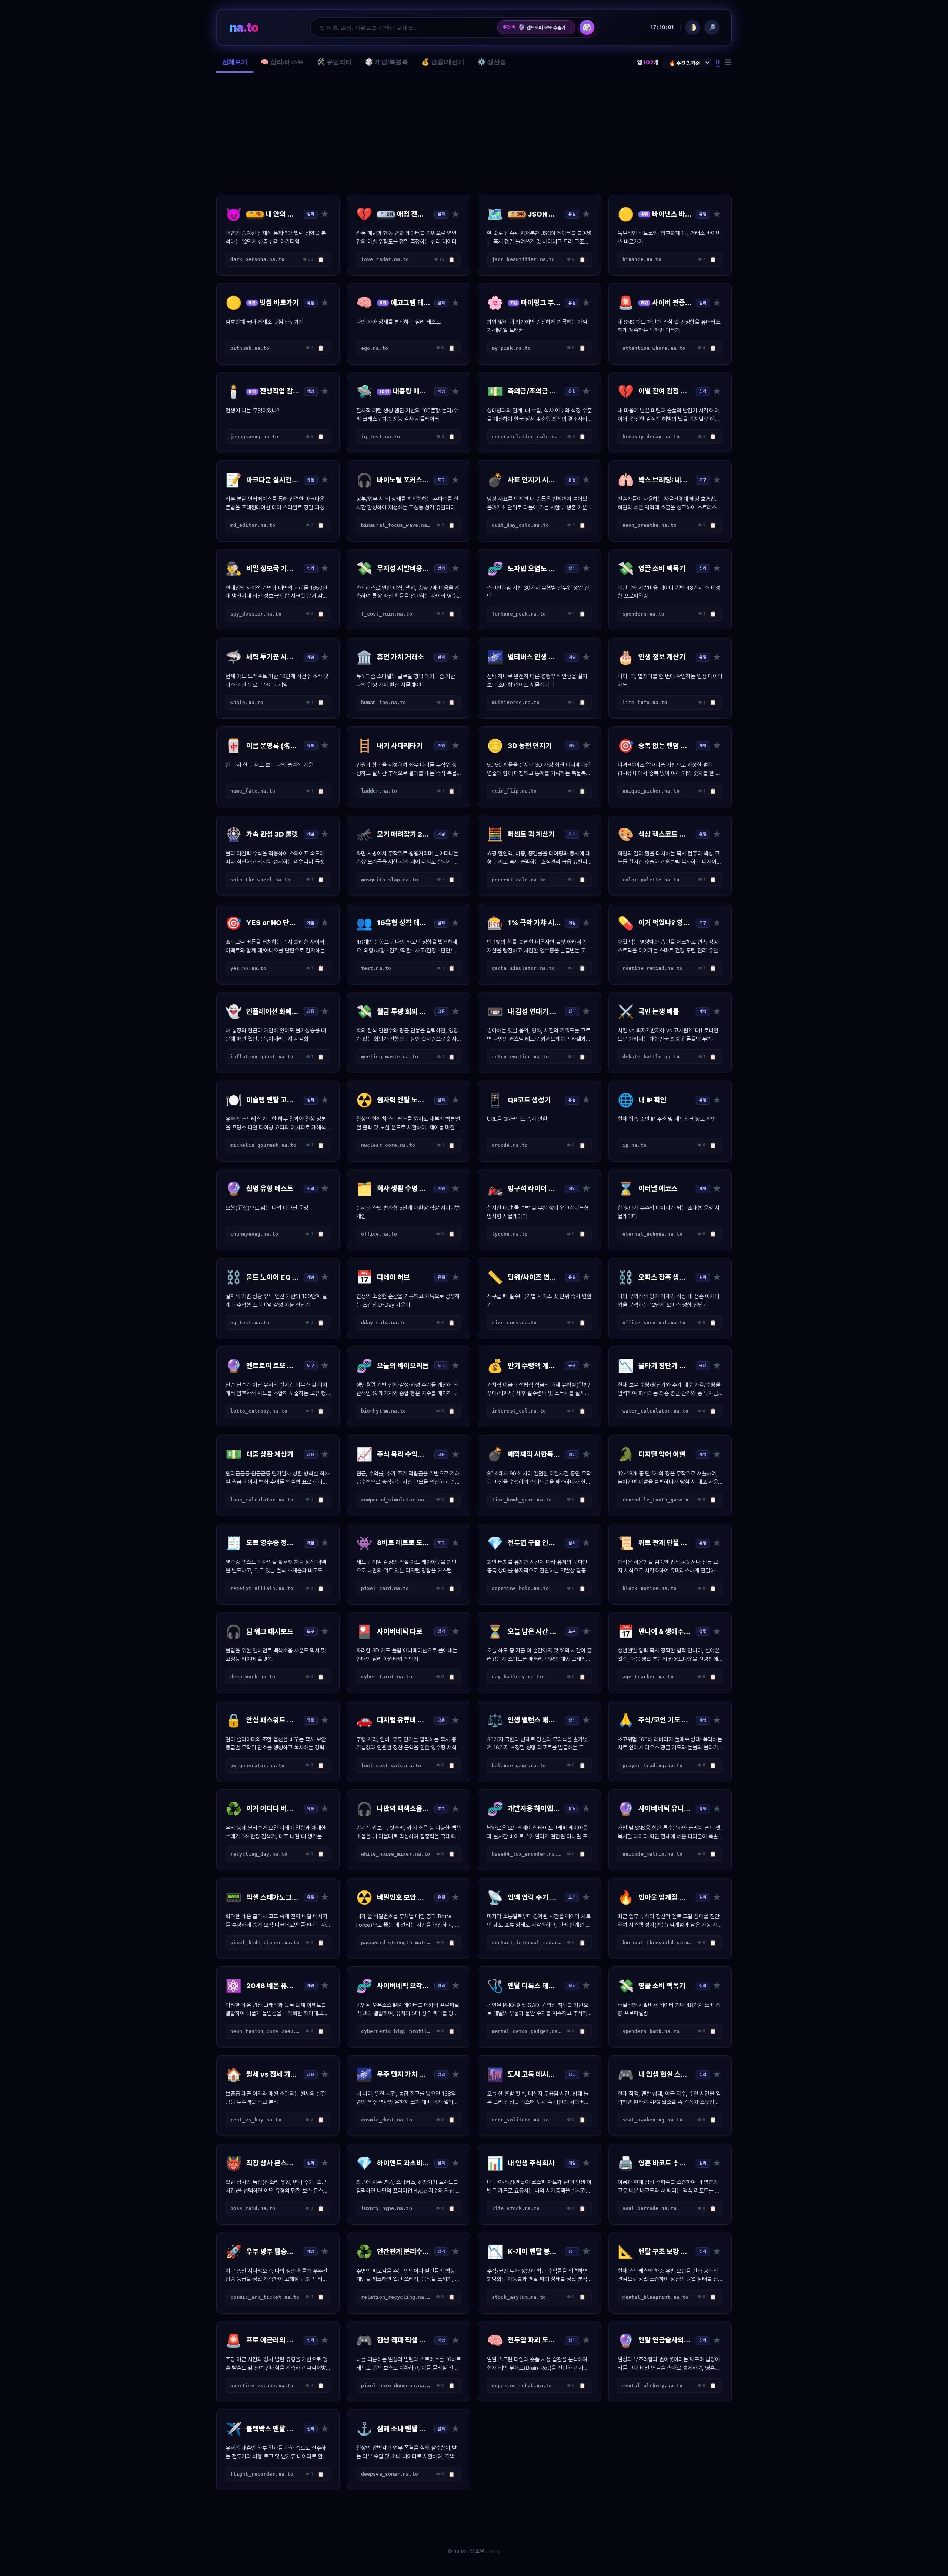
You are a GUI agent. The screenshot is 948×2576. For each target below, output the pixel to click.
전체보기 (235, 62)
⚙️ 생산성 (492, 62)
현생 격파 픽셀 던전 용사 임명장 (544, 27)
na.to (243, 27)
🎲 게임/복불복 (387, 62)
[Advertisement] (474, 134)
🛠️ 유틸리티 (334, 62)
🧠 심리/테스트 (282, 62)
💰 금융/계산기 (443, 62)
